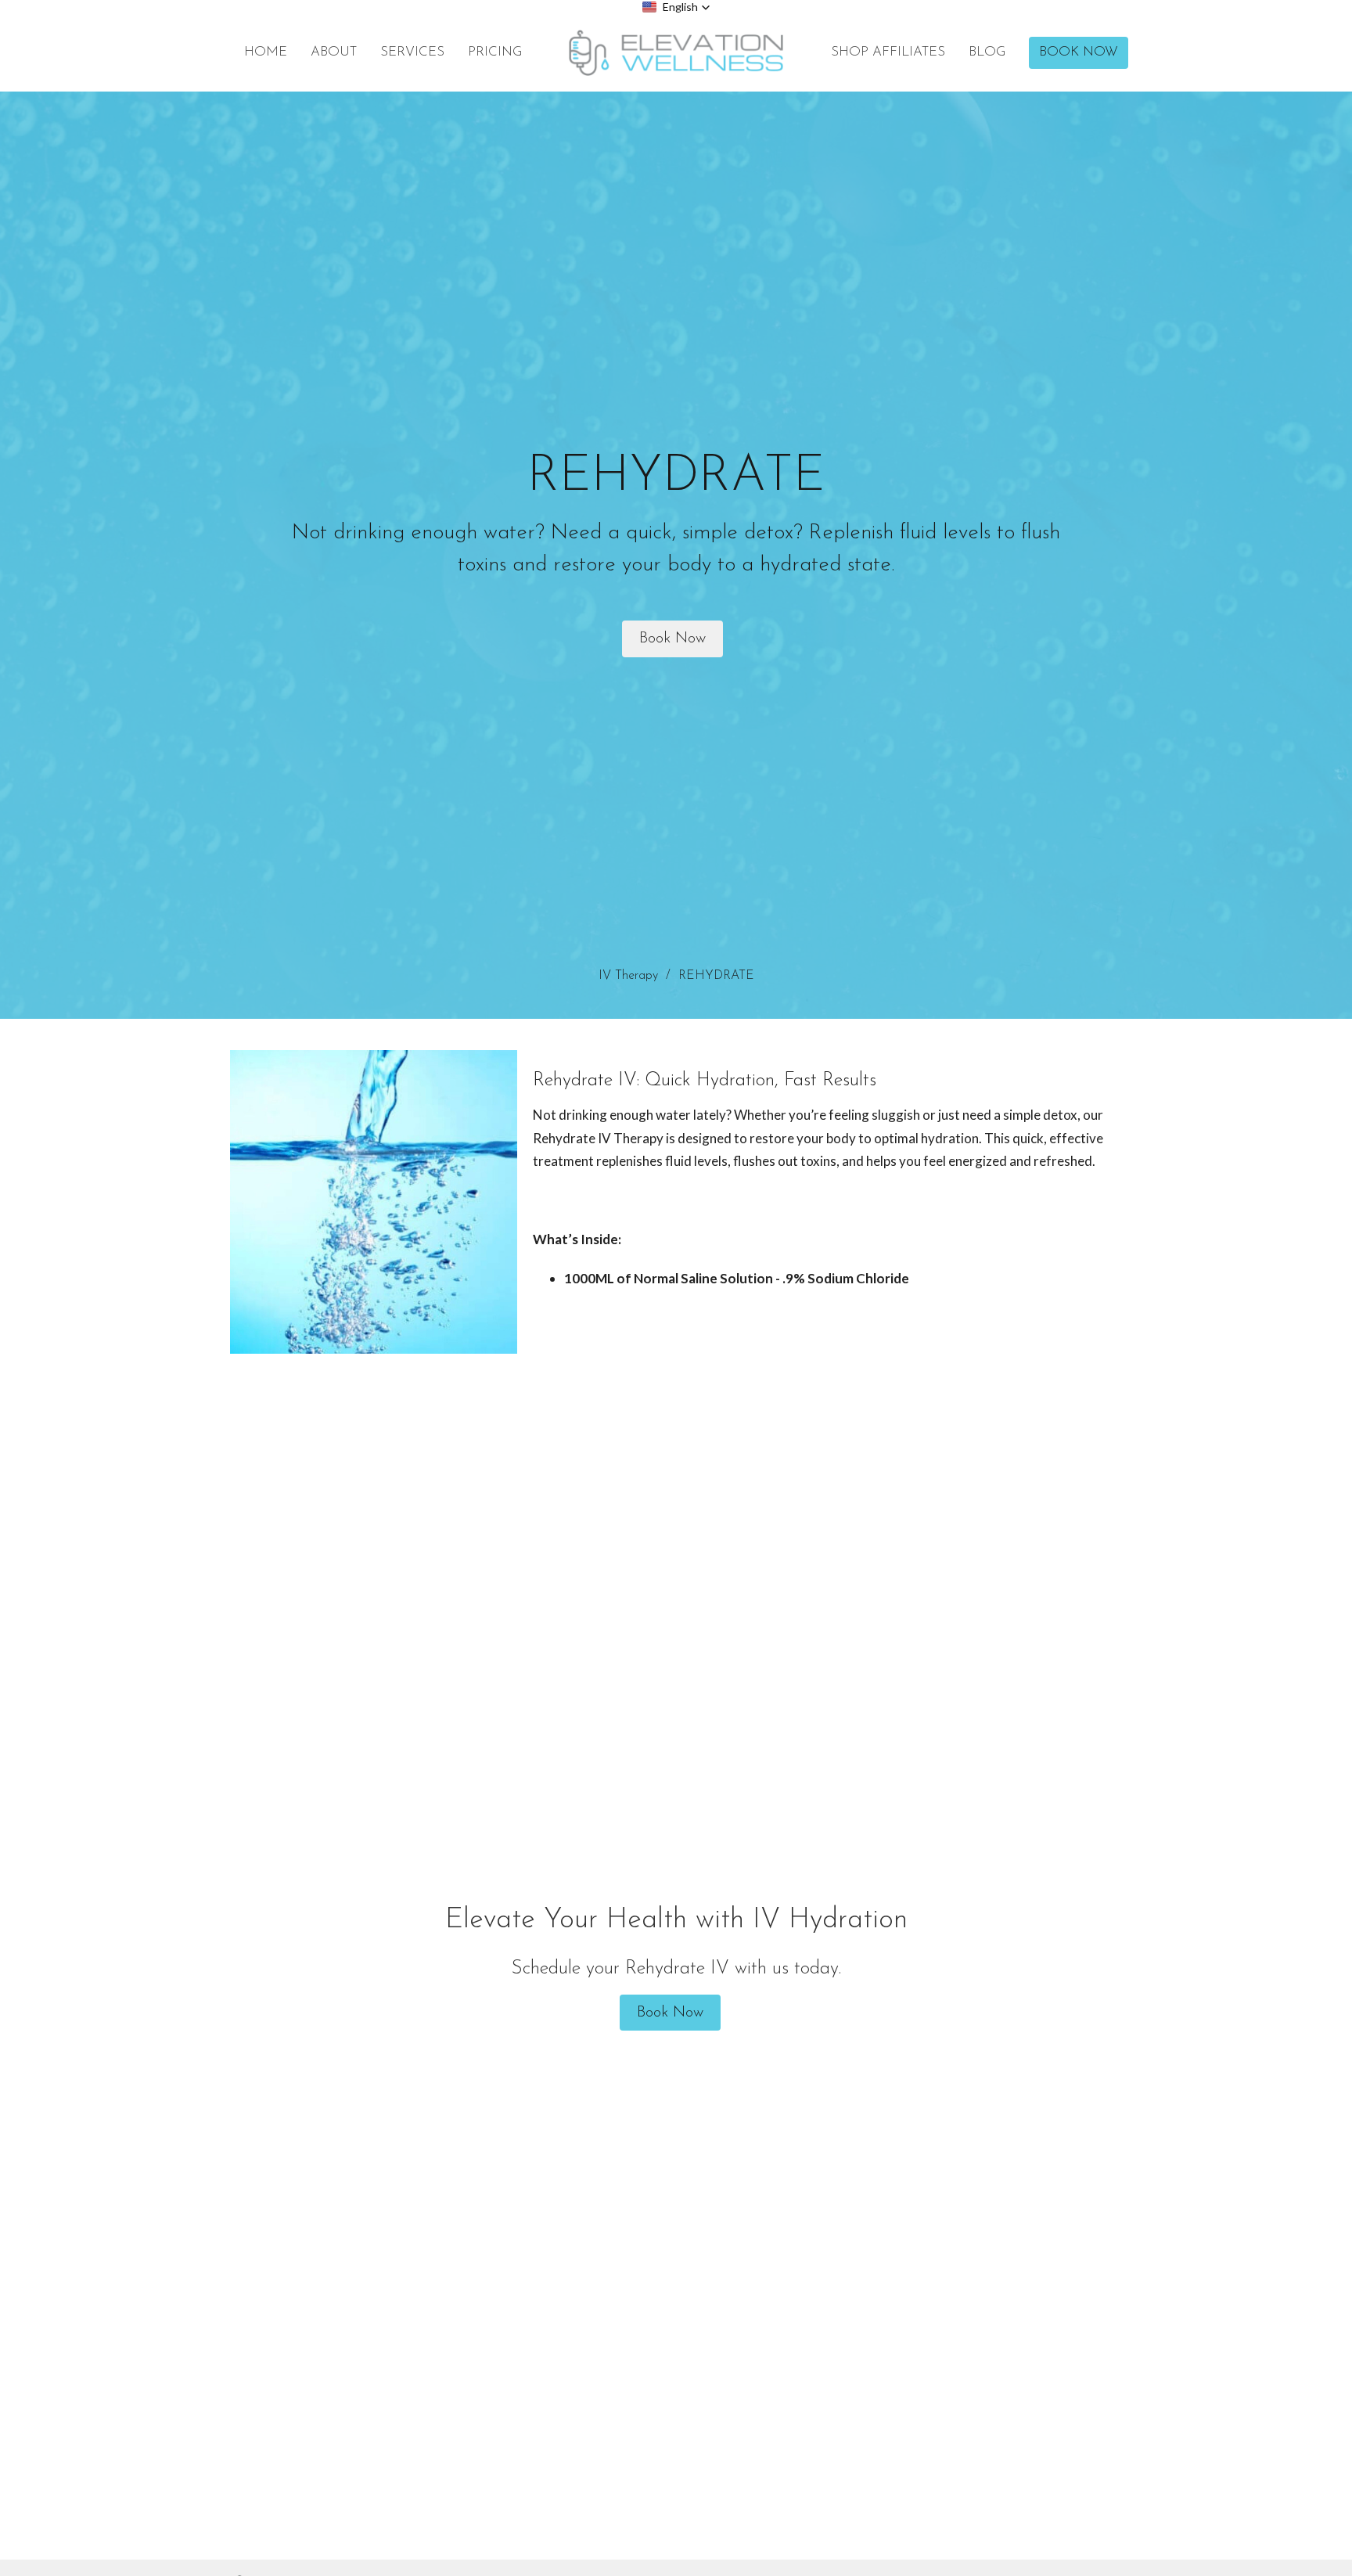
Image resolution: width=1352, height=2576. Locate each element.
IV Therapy (628, 976)
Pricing (495, 52)
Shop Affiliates (888, 52)
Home (266, 52)
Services (412, 52)
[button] (676, 7)
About (334, 52)
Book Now (1079, 52)
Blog (987, 52)
